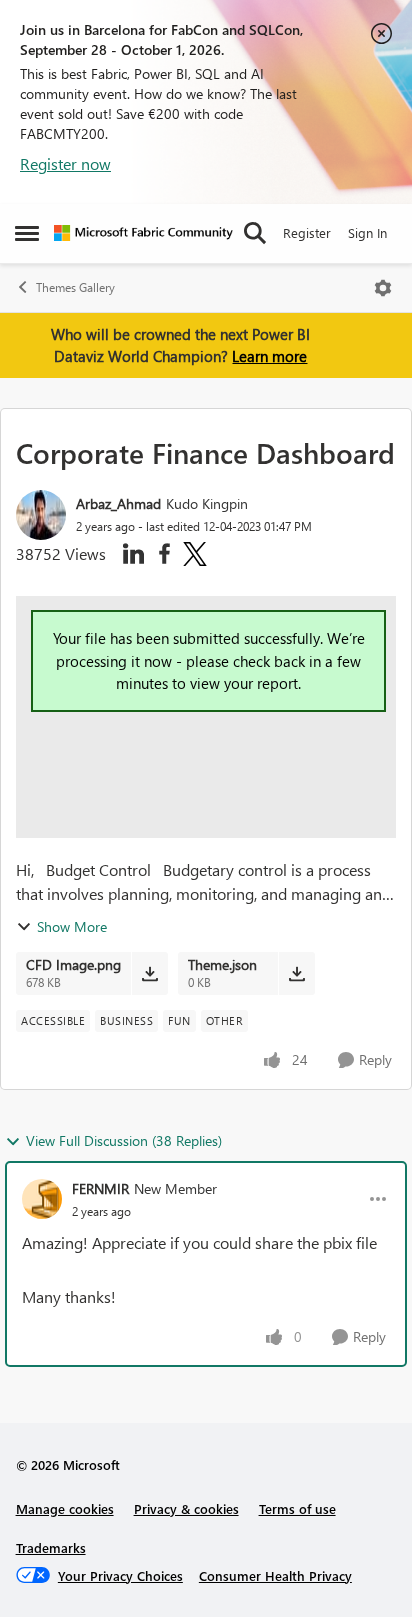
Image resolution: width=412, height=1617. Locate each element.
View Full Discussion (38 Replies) (124, 1140)
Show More (72, 926)
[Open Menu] (383, 288)
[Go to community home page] (143, 233)
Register (307, 232)
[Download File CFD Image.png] (149, 973)
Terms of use (297, 1508)
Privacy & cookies (186, 1508)
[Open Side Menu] (27, 233)
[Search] (255, 233)
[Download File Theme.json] (296, 973)
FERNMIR (100, 1188)
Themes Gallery (75, 287)
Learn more (269, 356)
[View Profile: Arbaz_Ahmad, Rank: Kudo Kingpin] (41, 515)
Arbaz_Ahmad (118, 503)
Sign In (367, 232)
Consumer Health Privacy (275, 1575)
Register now (65, 163)
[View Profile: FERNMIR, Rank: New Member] (42, 1199)
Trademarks (51, 1547)
